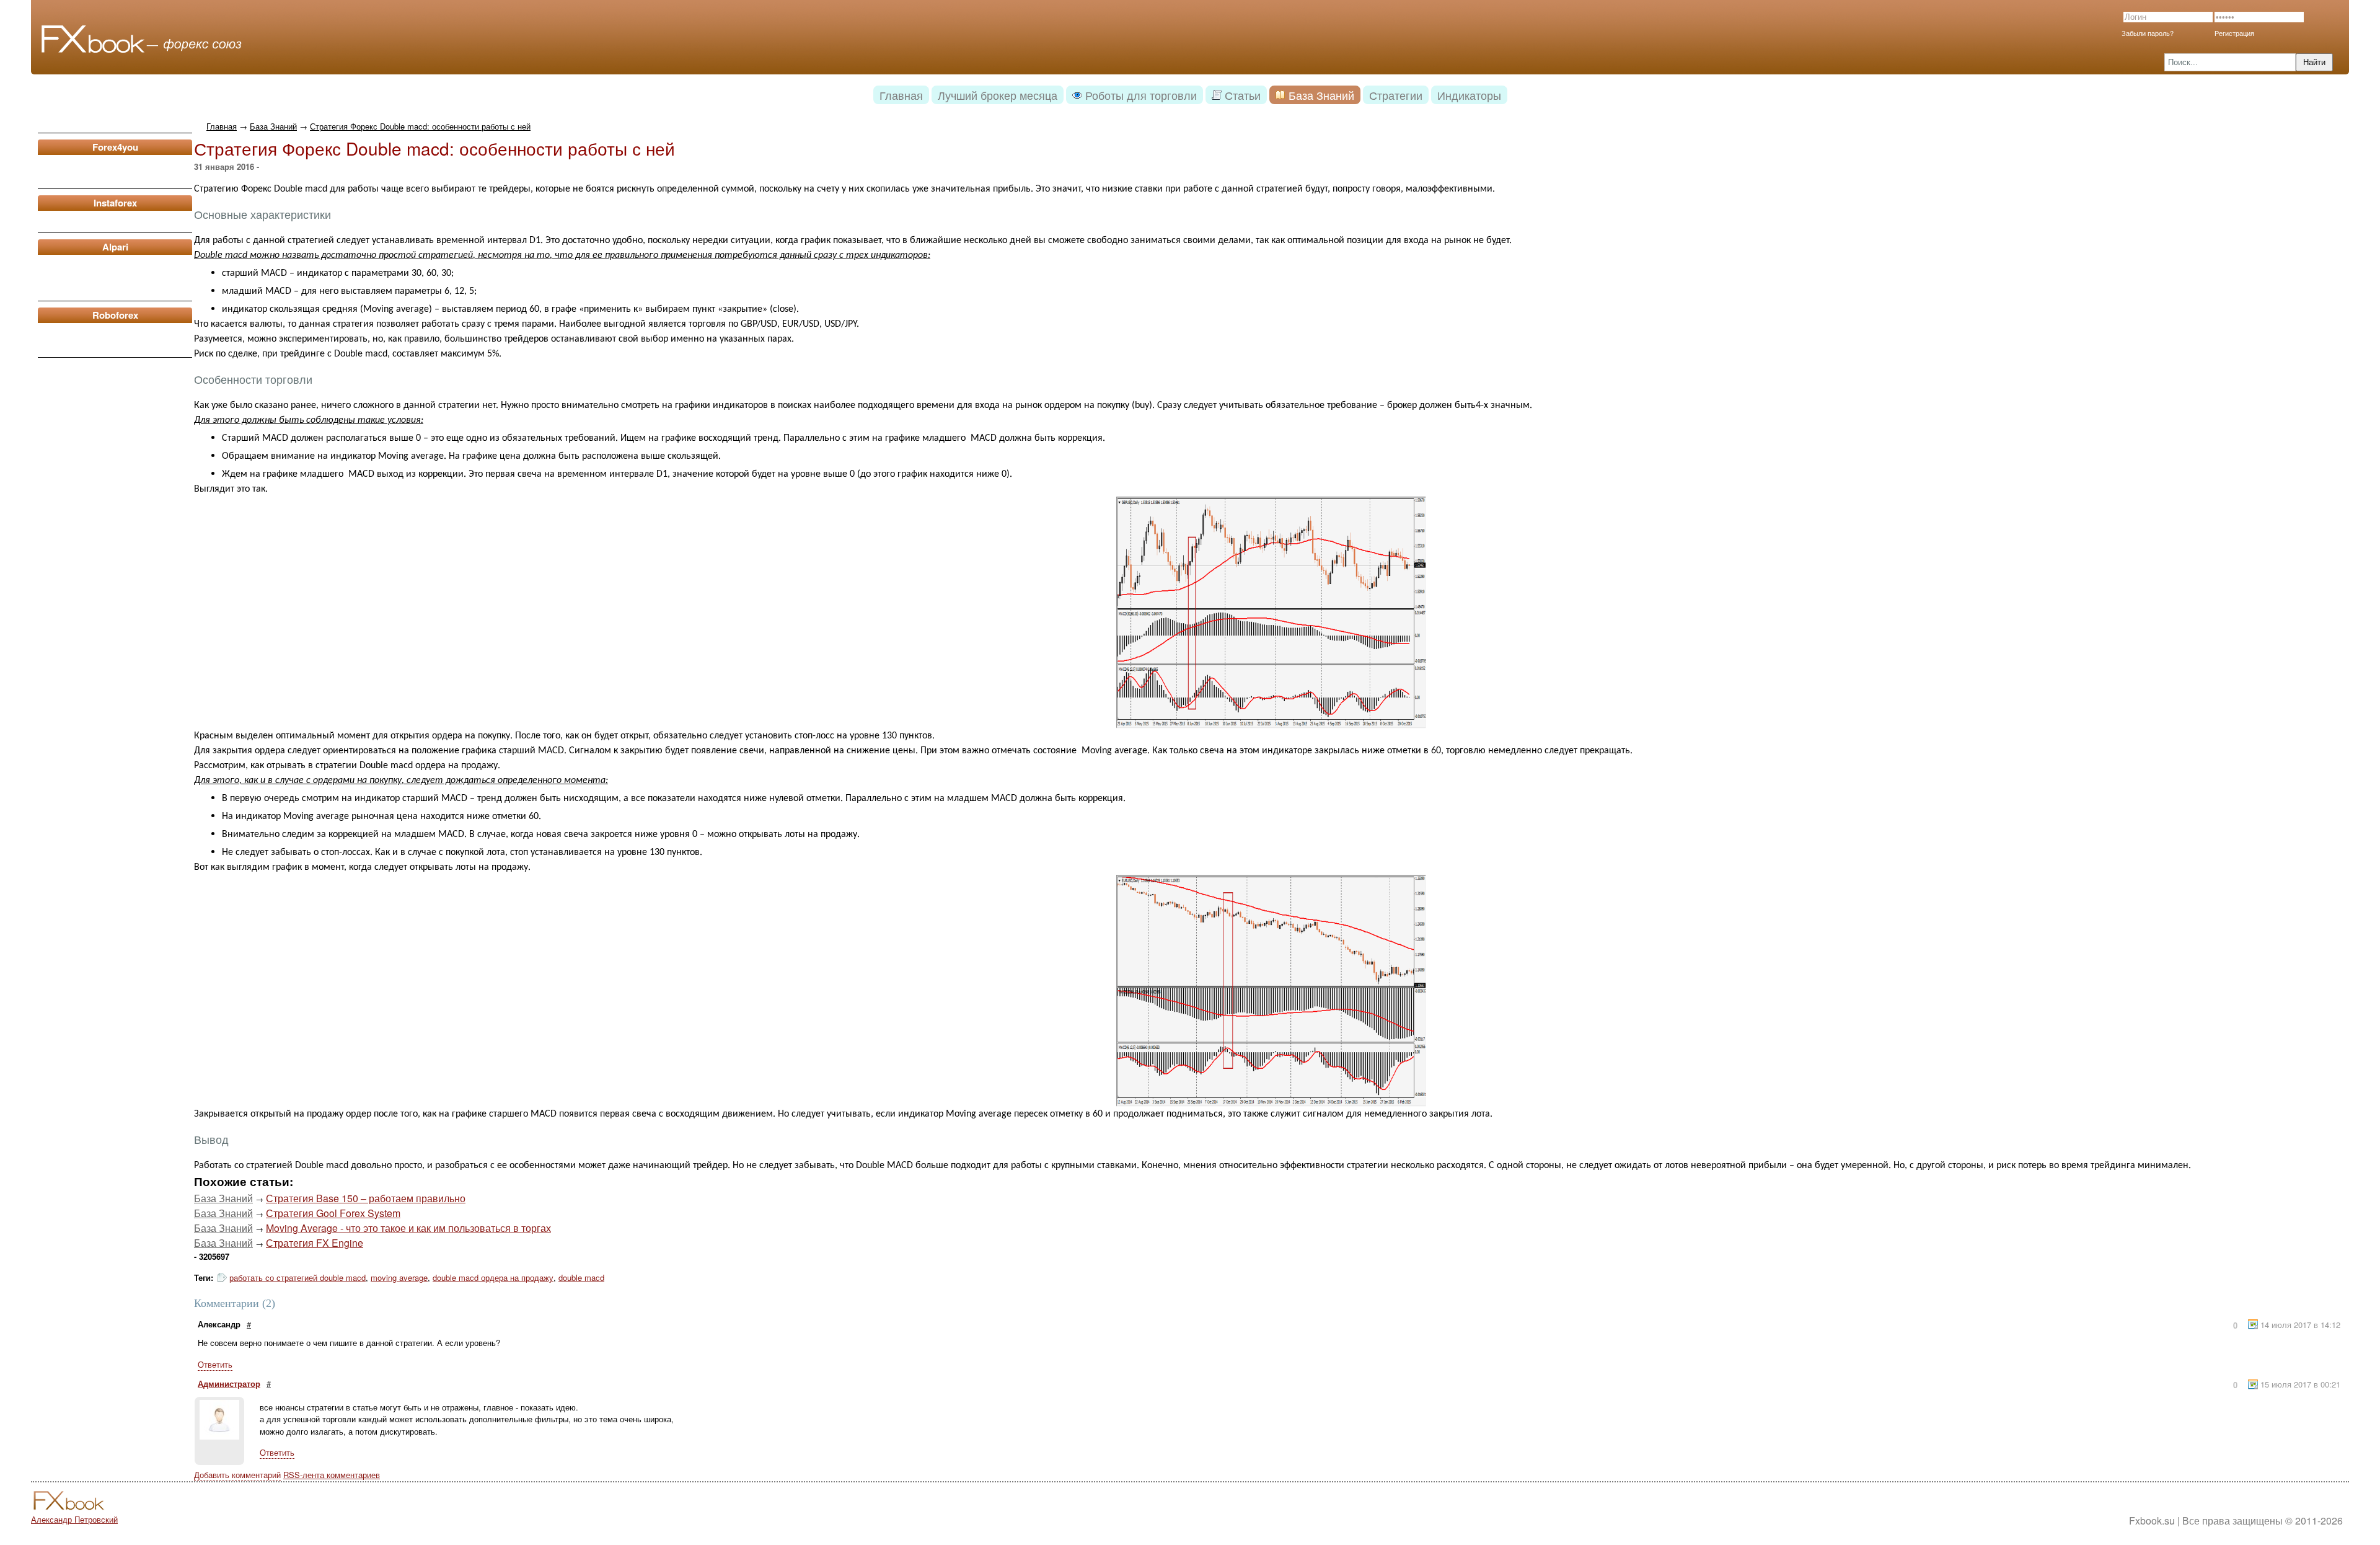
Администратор (229, 1383)
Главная (222, 126)
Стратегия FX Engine (315, 1243)
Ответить (215, 1364)
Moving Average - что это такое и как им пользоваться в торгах (408, 1228)
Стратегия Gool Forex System (333, 1213)
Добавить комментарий (237, 1475)
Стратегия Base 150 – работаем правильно (366, 1198)
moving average (399, 1277)
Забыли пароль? (2148, 33)
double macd (581, 1277)
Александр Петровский (74, 1519)
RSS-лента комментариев (332, 1475)
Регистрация (2234, 33)
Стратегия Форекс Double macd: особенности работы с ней (420, 126)
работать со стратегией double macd (297, 1277)
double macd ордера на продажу (493, 1277)
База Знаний (273, 126)
